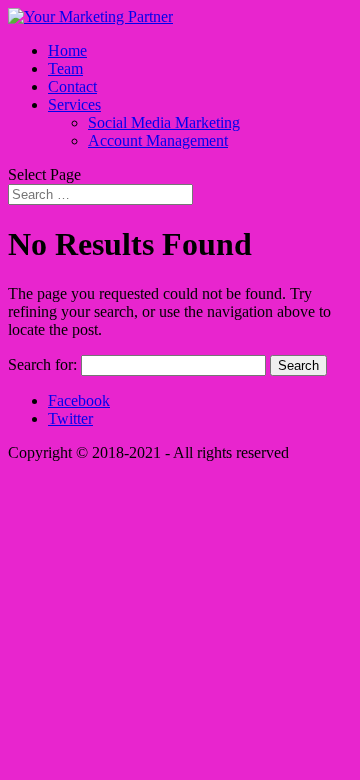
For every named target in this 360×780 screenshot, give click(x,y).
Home (67, 50)
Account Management (158, 140)
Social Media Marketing (164, 122)
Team (65, 68)
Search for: (42, 364)
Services (74, 104)
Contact (72, 86)
